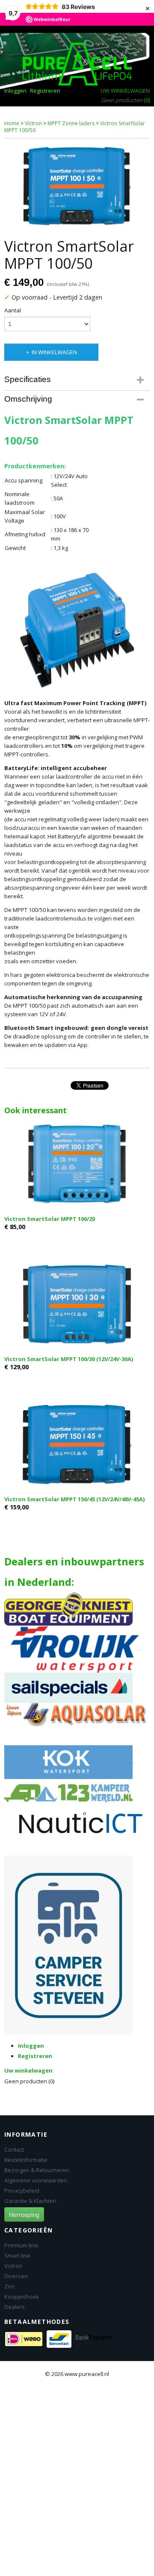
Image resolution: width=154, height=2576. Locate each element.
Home (12, 123)
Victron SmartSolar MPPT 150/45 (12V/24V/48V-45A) (74, 1499)
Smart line (17, 2255)
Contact (14, 2150)
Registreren (45, 91)
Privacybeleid (22, 2191)
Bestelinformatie (26, 2160)
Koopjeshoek (22, 2297)
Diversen (16, 2276)
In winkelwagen (54, 352)
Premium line (21, 2245)
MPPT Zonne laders (71, 123)
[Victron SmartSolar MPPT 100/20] (77, 1164)
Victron (33, 123)
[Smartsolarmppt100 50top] (77, 186)
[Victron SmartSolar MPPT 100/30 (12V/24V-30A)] (77, 1304)
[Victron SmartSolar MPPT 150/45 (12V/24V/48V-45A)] (77, 1444)
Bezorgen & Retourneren (37, 2170)
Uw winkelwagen (125, 91)
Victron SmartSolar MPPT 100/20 (50, 1219)
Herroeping (24, 2214)
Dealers (15, 2307)
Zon (9, 2286)
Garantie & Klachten (30, 2201)
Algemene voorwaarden (36, 2180)
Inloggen (15, 91)
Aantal (13, 310)
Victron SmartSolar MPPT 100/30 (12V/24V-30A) (69, 1359)
